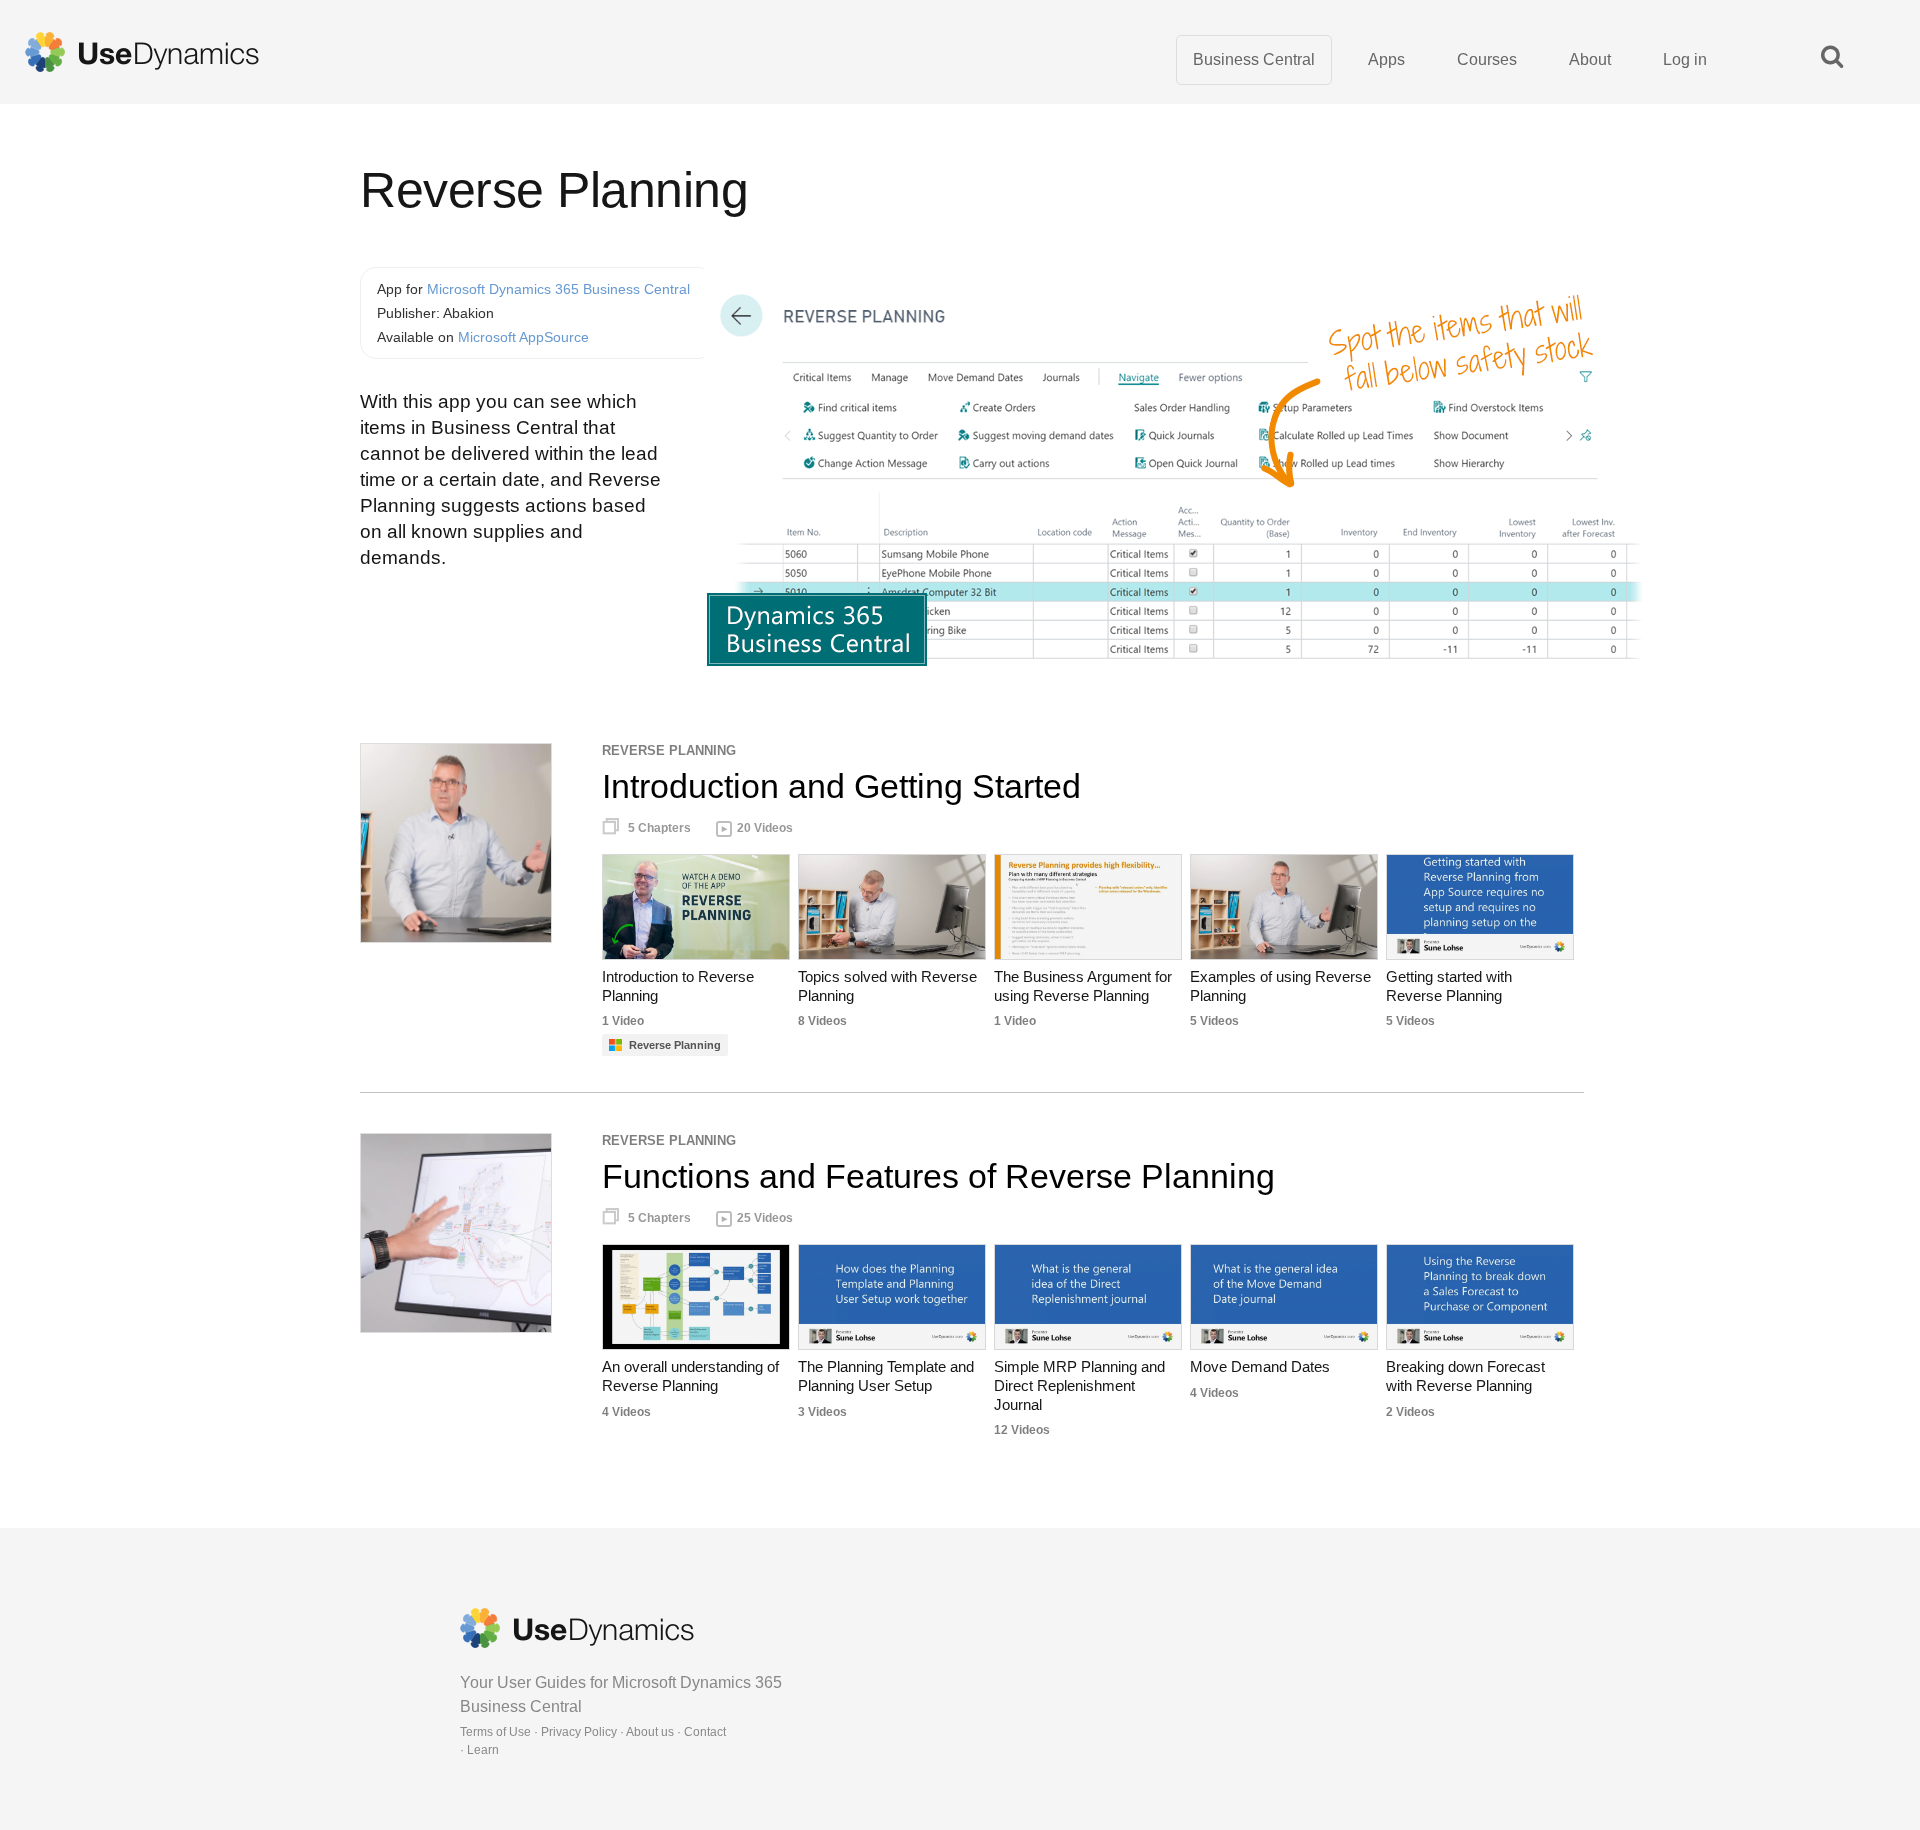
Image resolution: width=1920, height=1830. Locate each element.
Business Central (1254, 59)
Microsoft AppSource (523, 337)
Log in (1685, 59)
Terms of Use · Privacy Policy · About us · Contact (593, 1732)
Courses (1487, 59)
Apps (1386, 59)
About (1590, 59)
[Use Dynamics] (142, 52)
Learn (483, 1750)
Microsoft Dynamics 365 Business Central (558, 289)
